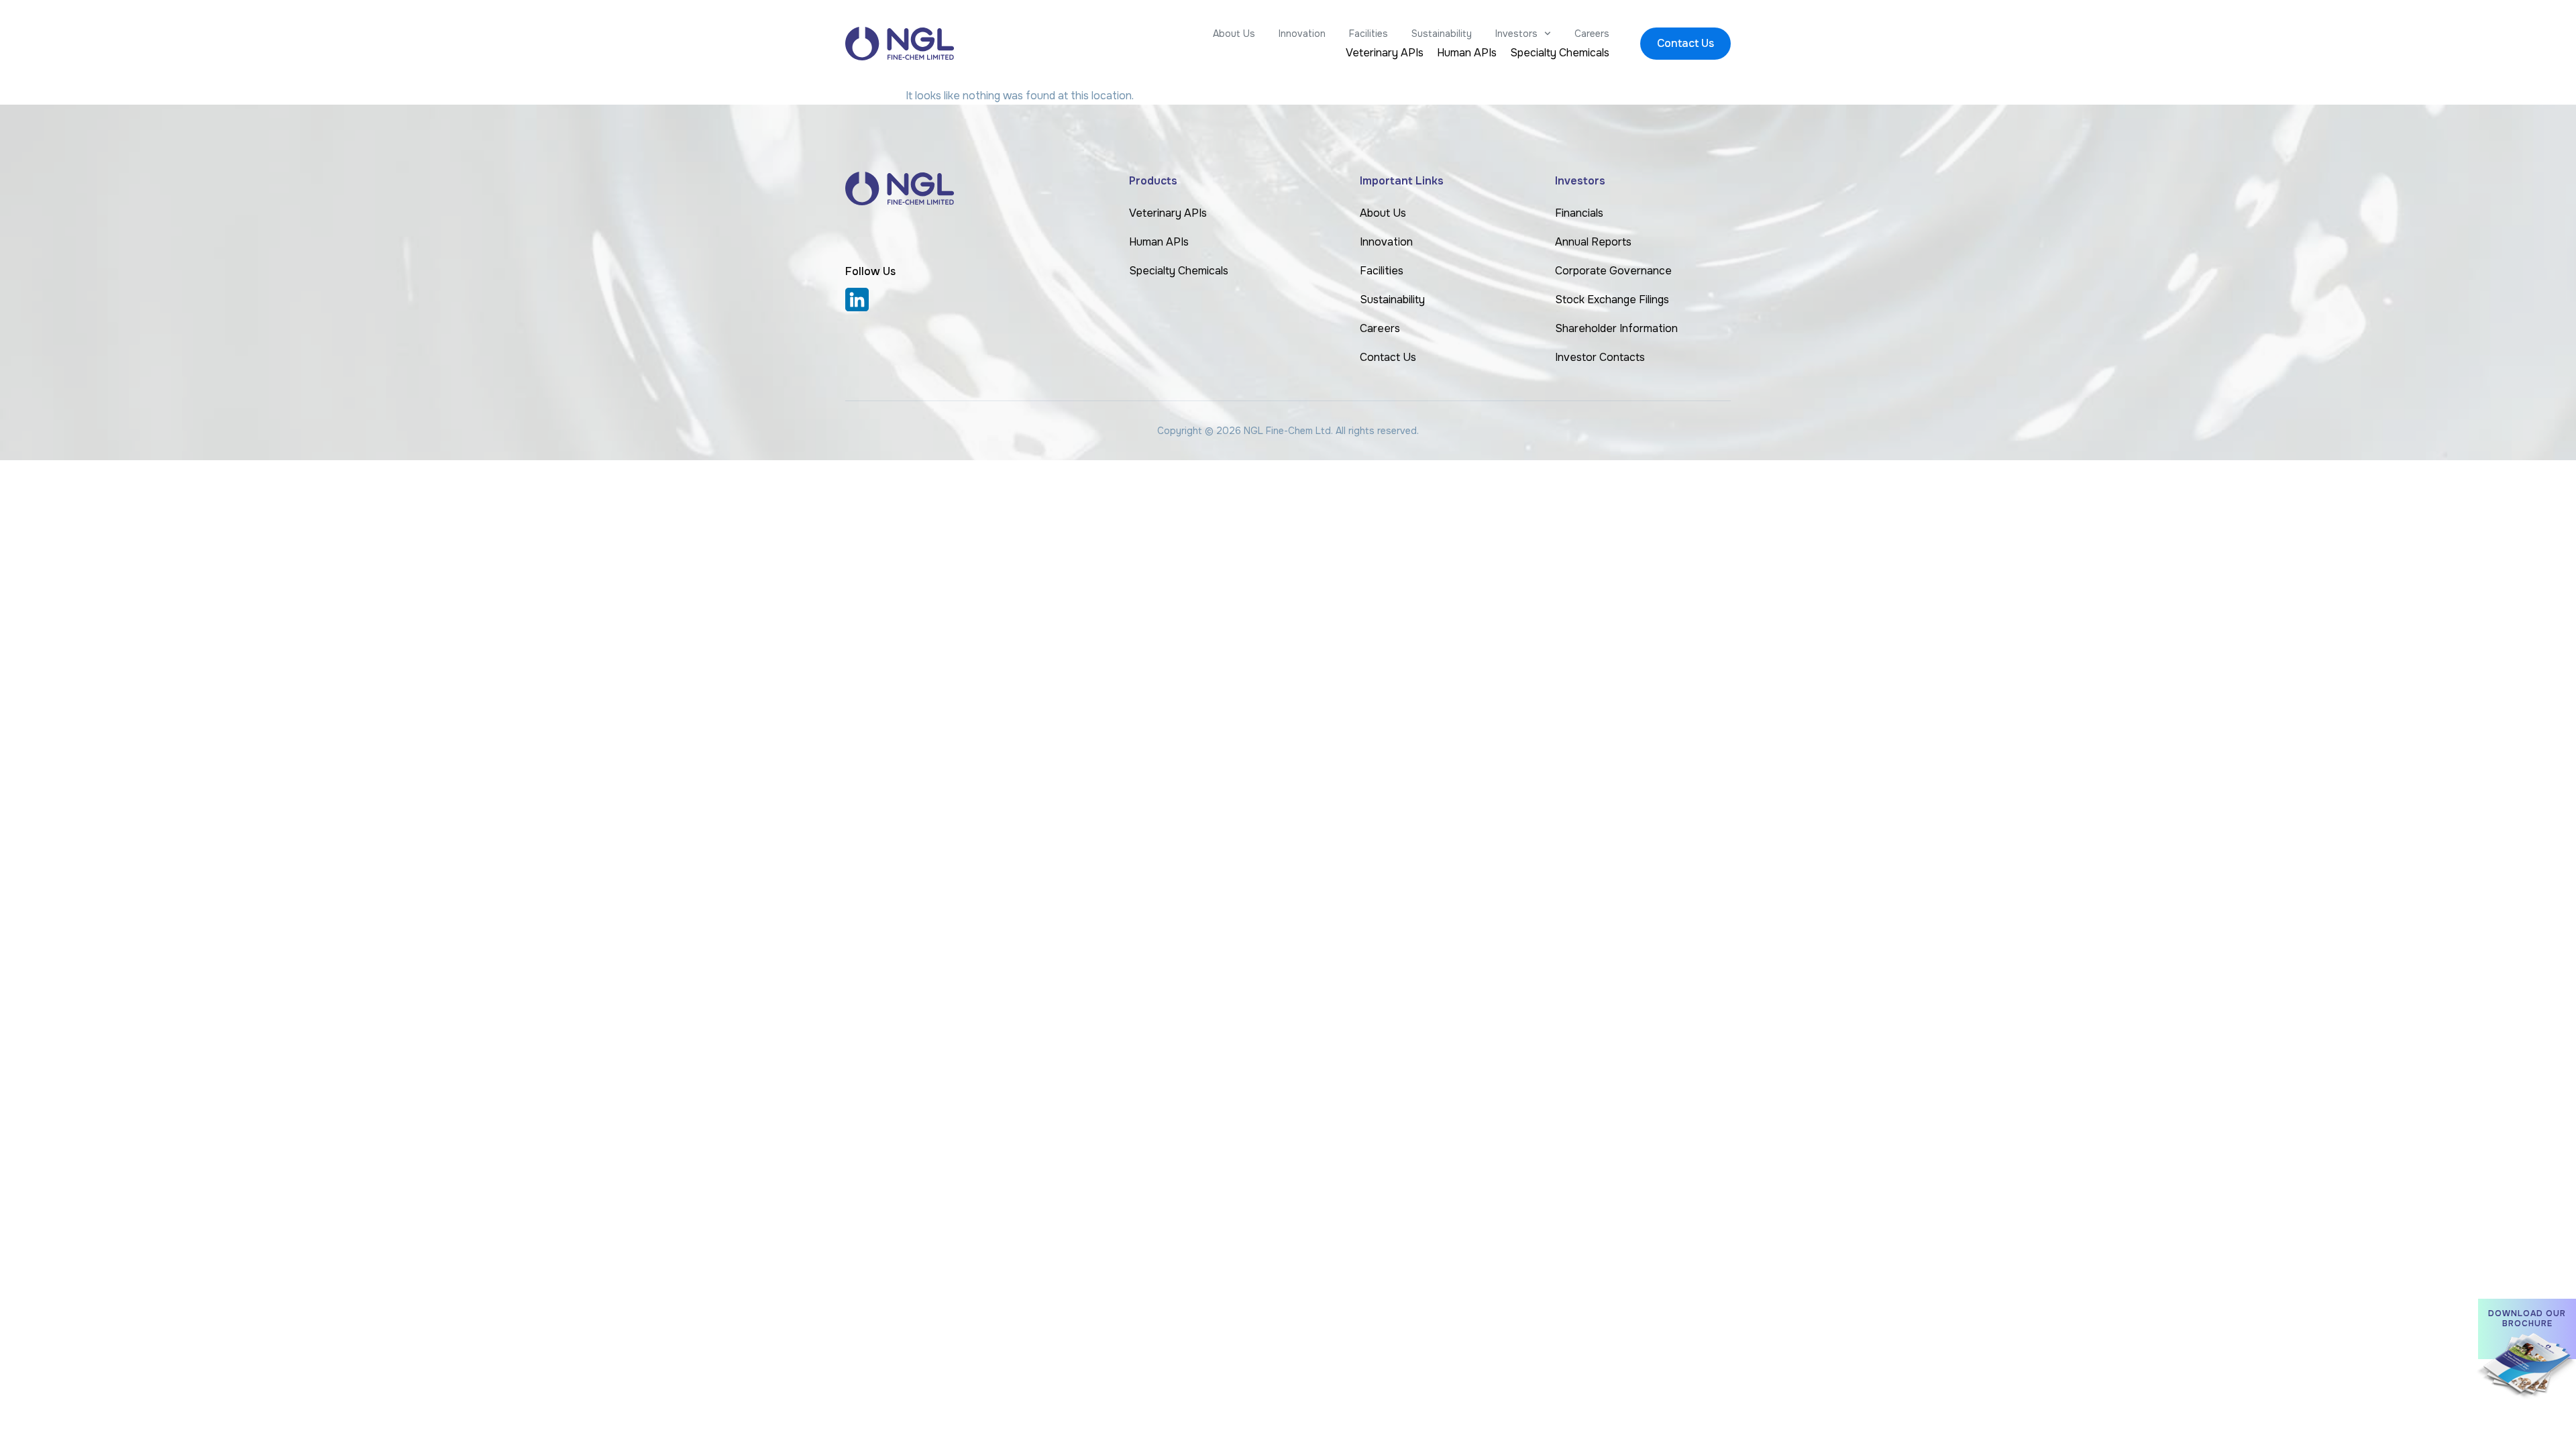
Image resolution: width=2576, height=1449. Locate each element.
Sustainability (1442, 34)
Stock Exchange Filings (1612, 300)
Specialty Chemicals (1560, 53)
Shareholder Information (1616, 328)
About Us (1234, 34)
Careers (1592, 34)
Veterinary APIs (1385, 53)
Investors (1516, 34)
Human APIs (1467, 53)
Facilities (1368, 34)
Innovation (1302, 34)
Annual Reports (1593, 242)
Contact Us (1388, 357)
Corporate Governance (1613, 271)
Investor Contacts (1600, 357)
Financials (1579, 213)
